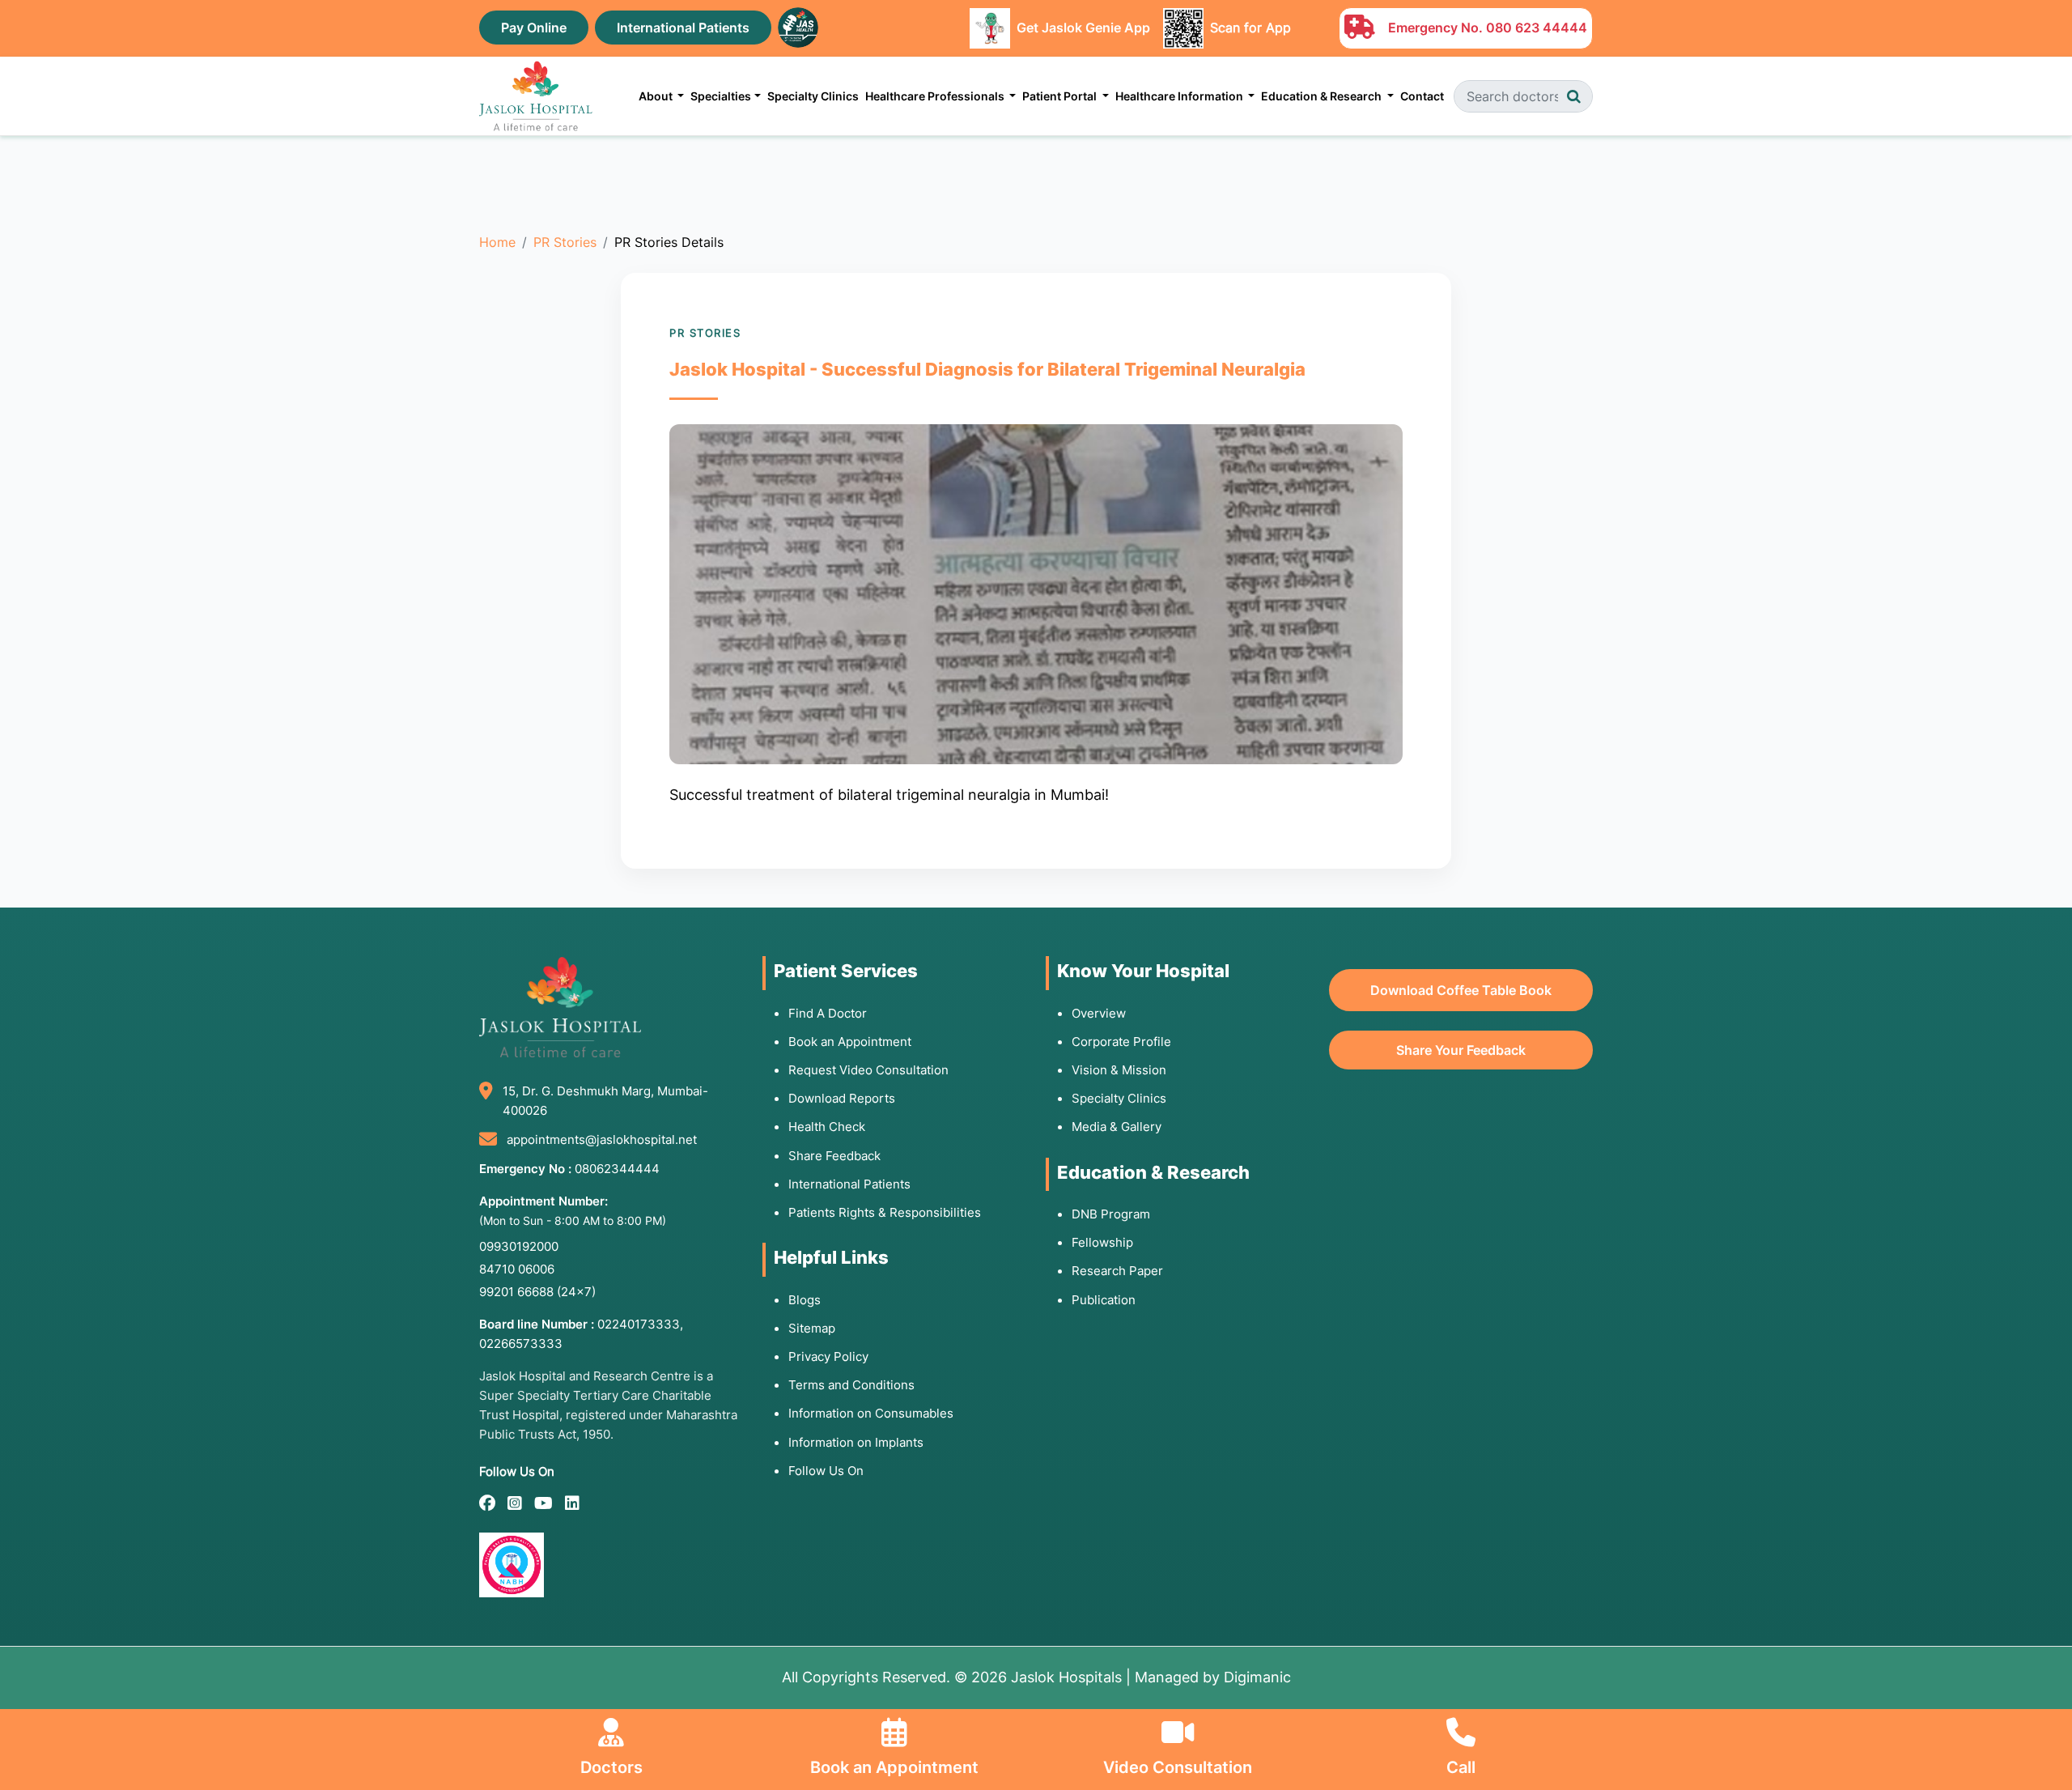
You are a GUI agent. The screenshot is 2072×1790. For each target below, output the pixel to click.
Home (497, 242)
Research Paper (1117, 1271)
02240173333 (639, 1324)
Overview (1099, 1013)
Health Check (827, 1127)
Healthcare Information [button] (1180, 96)
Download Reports (842, 1098)
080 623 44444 (1537, 28)
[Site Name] (536, 96)
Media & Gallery (1117, 1127)
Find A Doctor (828, 1013)
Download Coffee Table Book (1461, 990)
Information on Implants (856, 1442)
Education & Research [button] (1323, 96)
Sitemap (812, 1328)
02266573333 (521, 1344)
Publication (1104, 1300)
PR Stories (565, 242)
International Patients (683, 28)
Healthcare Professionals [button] (936, 96)
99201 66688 (537, 1292)
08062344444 (617, 1169)
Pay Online (534, 28)
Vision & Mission (1119, 1070)
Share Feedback (834, 1156)
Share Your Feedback (1461, 1050)
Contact (1422, 96)
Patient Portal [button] (1061, 96)
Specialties (721, 96)
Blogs (805, 1300)
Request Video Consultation (868, 1070)
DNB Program (1111, 1214)
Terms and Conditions (851, 1385)
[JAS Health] (798, 26)
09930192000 (519, 1246)
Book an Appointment (850, 1042)
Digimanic (1257, 1677)
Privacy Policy (828, 1356)
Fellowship (1102, 1242)
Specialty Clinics (813, 96)
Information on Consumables (871, 1413)
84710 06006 (517, 1269)
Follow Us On (826, 1471)
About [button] (657, 96)
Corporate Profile (1121, 1042)
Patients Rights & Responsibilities (885, 1212)
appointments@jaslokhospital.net (602, 1139)
